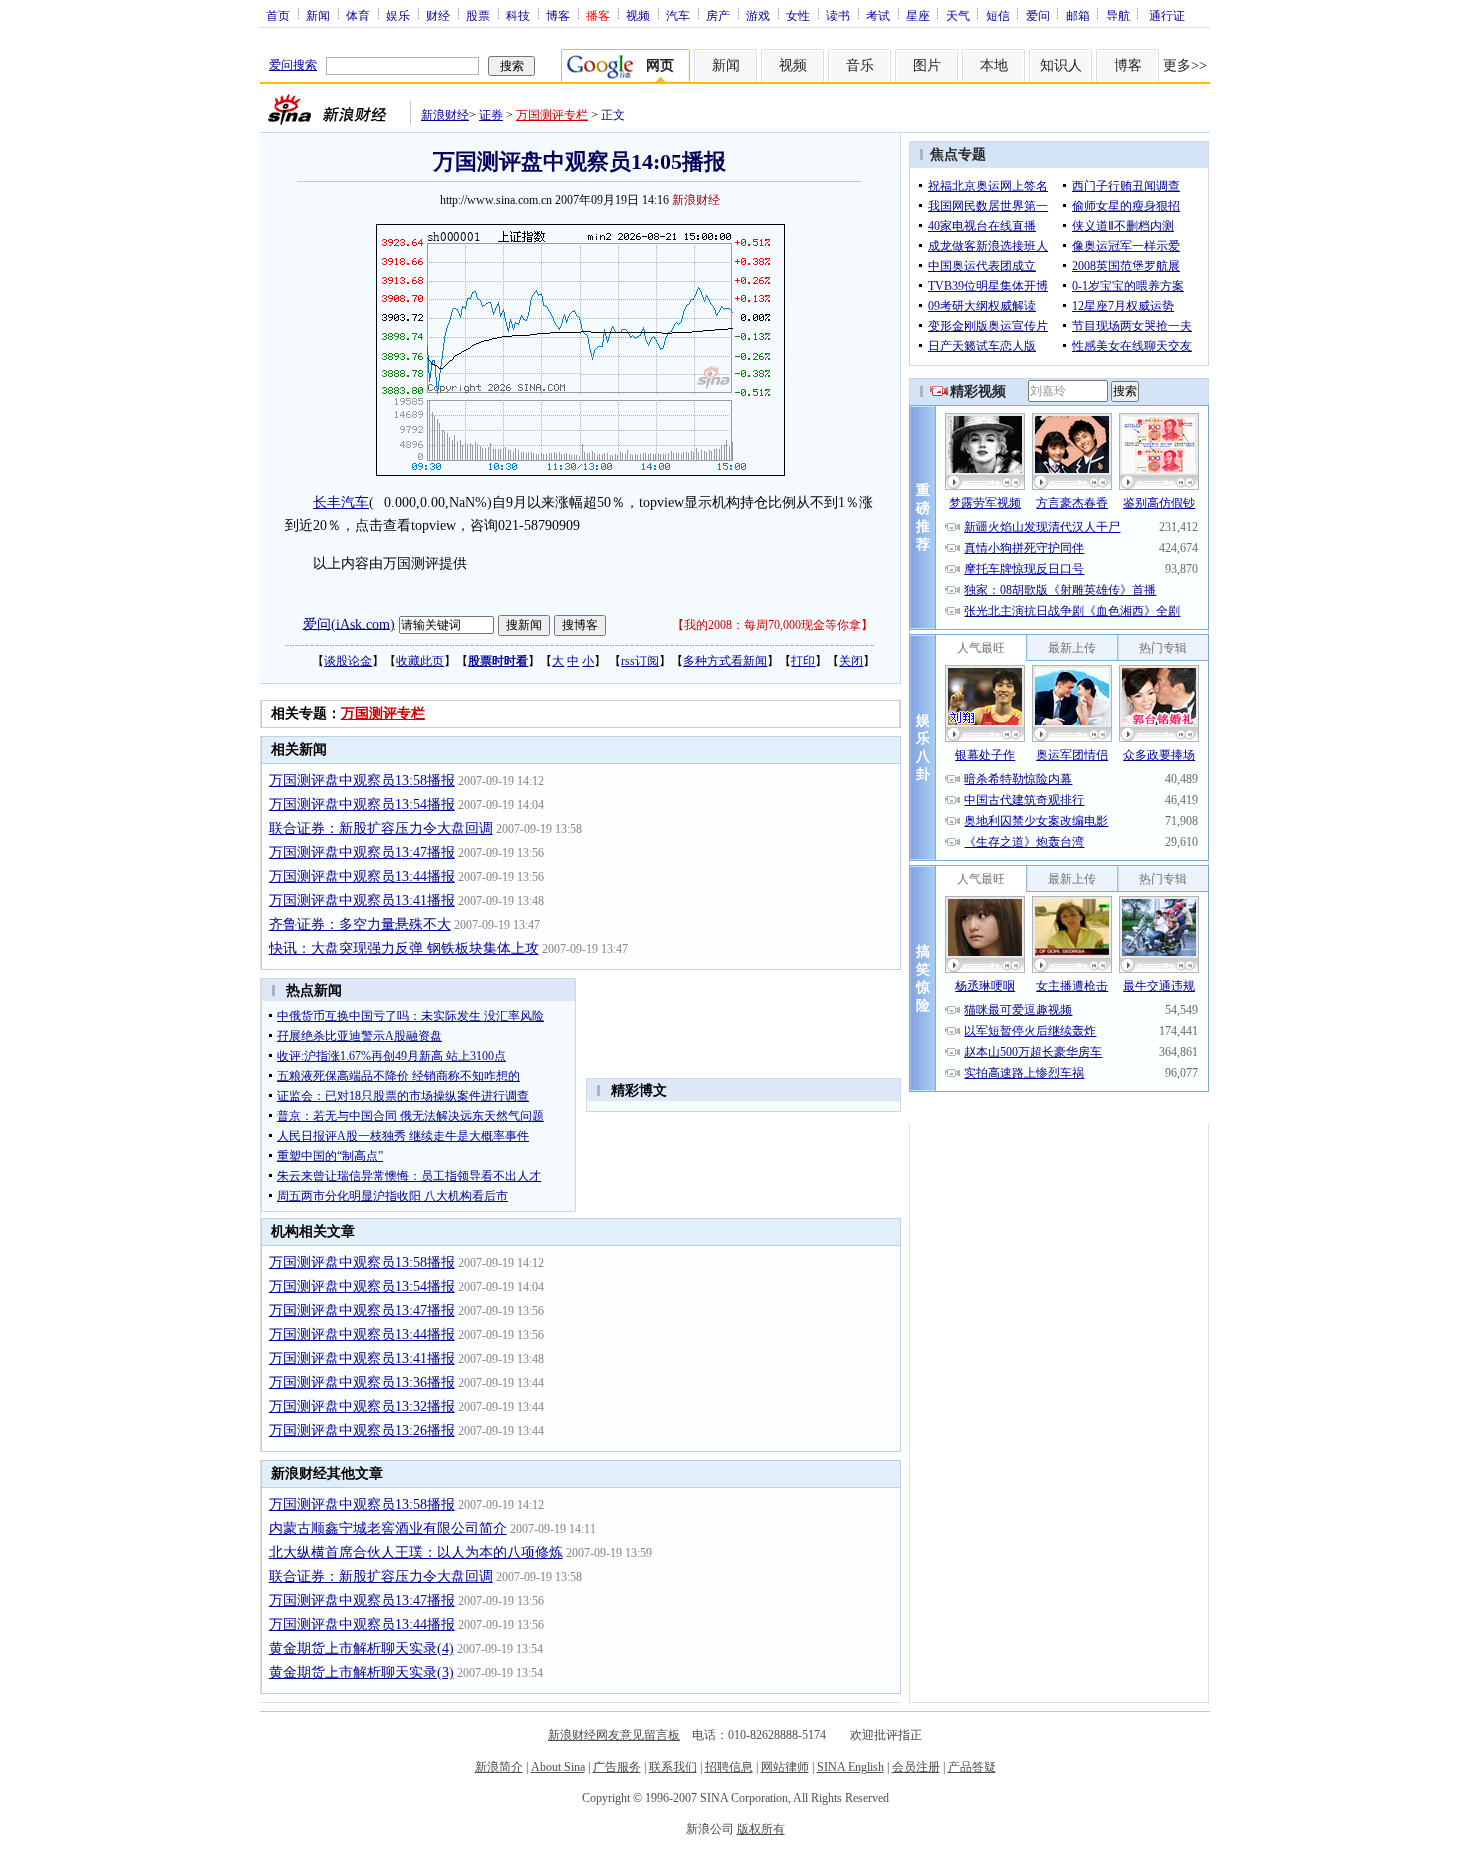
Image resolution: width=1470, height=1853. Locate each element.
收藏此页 (420, 661)
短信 (998, 15)
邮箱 (1078, 15)
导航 (1118, 15)
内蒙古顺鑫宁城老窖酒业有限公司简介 (388, 1528)
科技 (518, 15)
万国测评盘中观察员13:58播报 (362, 780)
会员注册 (916, 1767)
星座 (918, 15)
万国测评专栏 (552, 115)
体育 (358, 15)
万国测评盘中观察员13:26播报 (362, 1430)
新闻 (318, 15)
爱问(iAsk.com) (349, 623)
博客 (558, 15)
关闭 (851, 661)
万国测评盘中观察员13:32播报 (362, 1406)
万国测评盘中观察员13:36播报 (362, 1382)
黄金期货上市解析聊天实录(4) (361, 1648)
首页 (278, 15)
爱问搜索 (293, 65)
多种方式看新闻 (725, 661)
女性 (798, 15)
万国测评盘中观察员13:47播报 (362, 852)
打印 (803, 661)
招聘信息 (729, 1767)
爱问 (1038, 15)
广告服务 (617, 1767)
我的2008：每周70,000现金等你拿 (772, 625)
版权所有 (761, 1829)
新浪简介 (499, 1767)
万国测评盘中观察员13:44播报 (362, 876)
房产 (718, 15)
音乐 (860, 65)
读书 (838, 15)
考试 (878, 15)
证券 (491, 115)
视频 (638, 15)
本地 (994, 65)
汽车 (678, 15)
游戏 (758, 15)
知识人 (1061, 65)
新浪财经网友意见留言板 (614, 1735)
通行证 (1167, 15)
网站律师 (785, 1767)
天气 (958, 15)
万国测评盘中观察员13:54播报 (362, 804)
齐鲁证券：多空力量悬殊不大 (360, 924)
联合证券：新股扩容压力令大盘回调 (381, 828)
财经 (438, 15)
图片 (927, 65)
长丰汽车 (341, 502)
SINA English (850, 1767)
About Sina (558, 1767)
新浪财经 (445, 115)
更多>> (1185, 65)
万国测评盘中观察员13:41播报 (362, 900)
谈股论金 (348, 661)
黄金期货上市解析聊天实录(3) (361, 1672)
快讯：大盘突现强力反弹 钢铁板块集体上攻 (404, 948)
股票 (478, 15)
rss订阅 (640, 661)
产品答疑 (972, 1767)
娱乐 (398, 15)
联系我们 (673, 1767)
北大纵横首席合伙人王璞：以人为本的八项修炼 (416, 1552)
